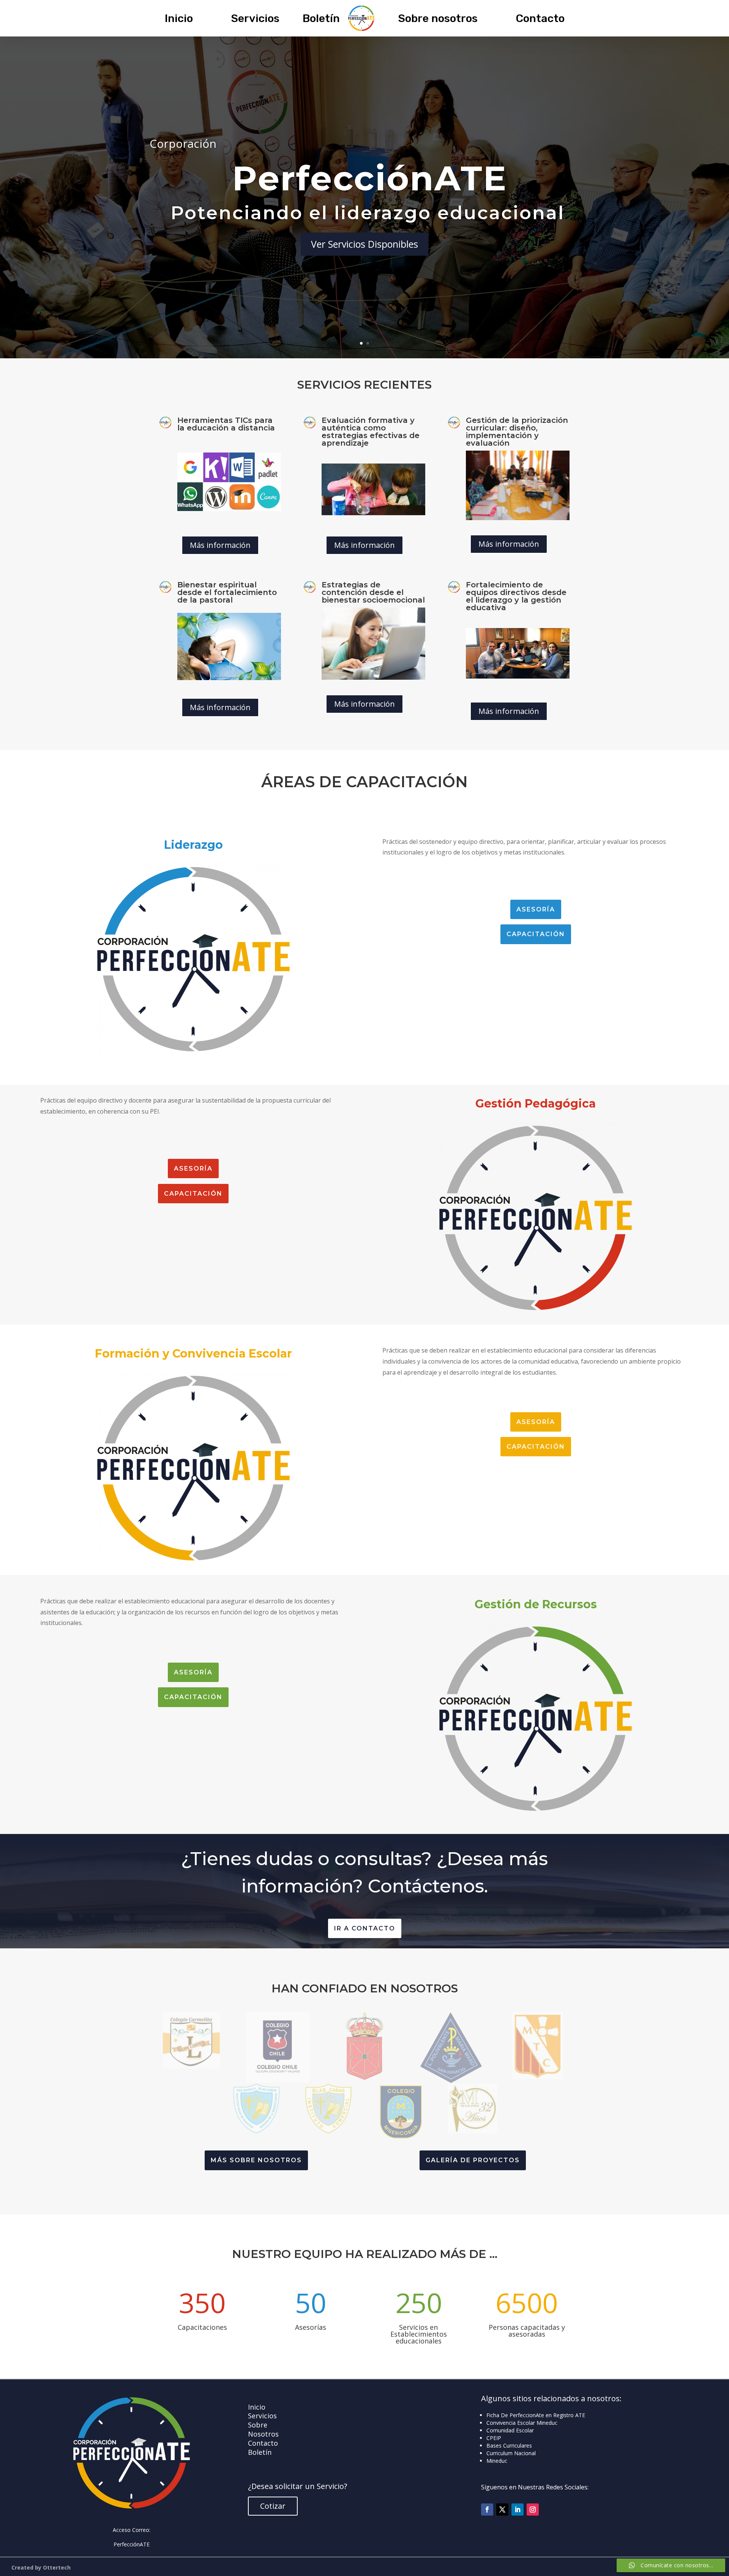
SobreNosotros (263, 2429)
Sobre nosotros (438, 18)
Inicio (179, 18)
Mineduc (497, 2461)
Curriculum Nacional (511, 2453)
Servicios (255, 18)
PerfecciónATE (132, 2544)
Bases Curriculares (509, 2445)
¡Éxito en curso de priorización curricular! (364, 180)
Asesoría (536, 909)
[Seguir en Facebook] (487, 2510)
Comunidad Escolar (510, 2430)
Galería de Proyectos (473, 2160)
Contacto (540, 18)
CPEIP (494, 2438)
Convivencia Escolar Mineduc (522, 2423)
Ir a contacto (365, 1928)
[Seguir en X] (502, 2510)
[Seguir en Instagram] (533, 2510)
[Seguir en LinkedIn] (518, 2510)
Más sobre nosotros (256, 2160)
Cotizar (273, 2506)
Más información (220, 545)
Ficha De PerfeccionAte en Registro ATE (536, 2415)
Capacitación (536, 934)
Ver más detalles (365, 211)
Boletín (321, 18)
